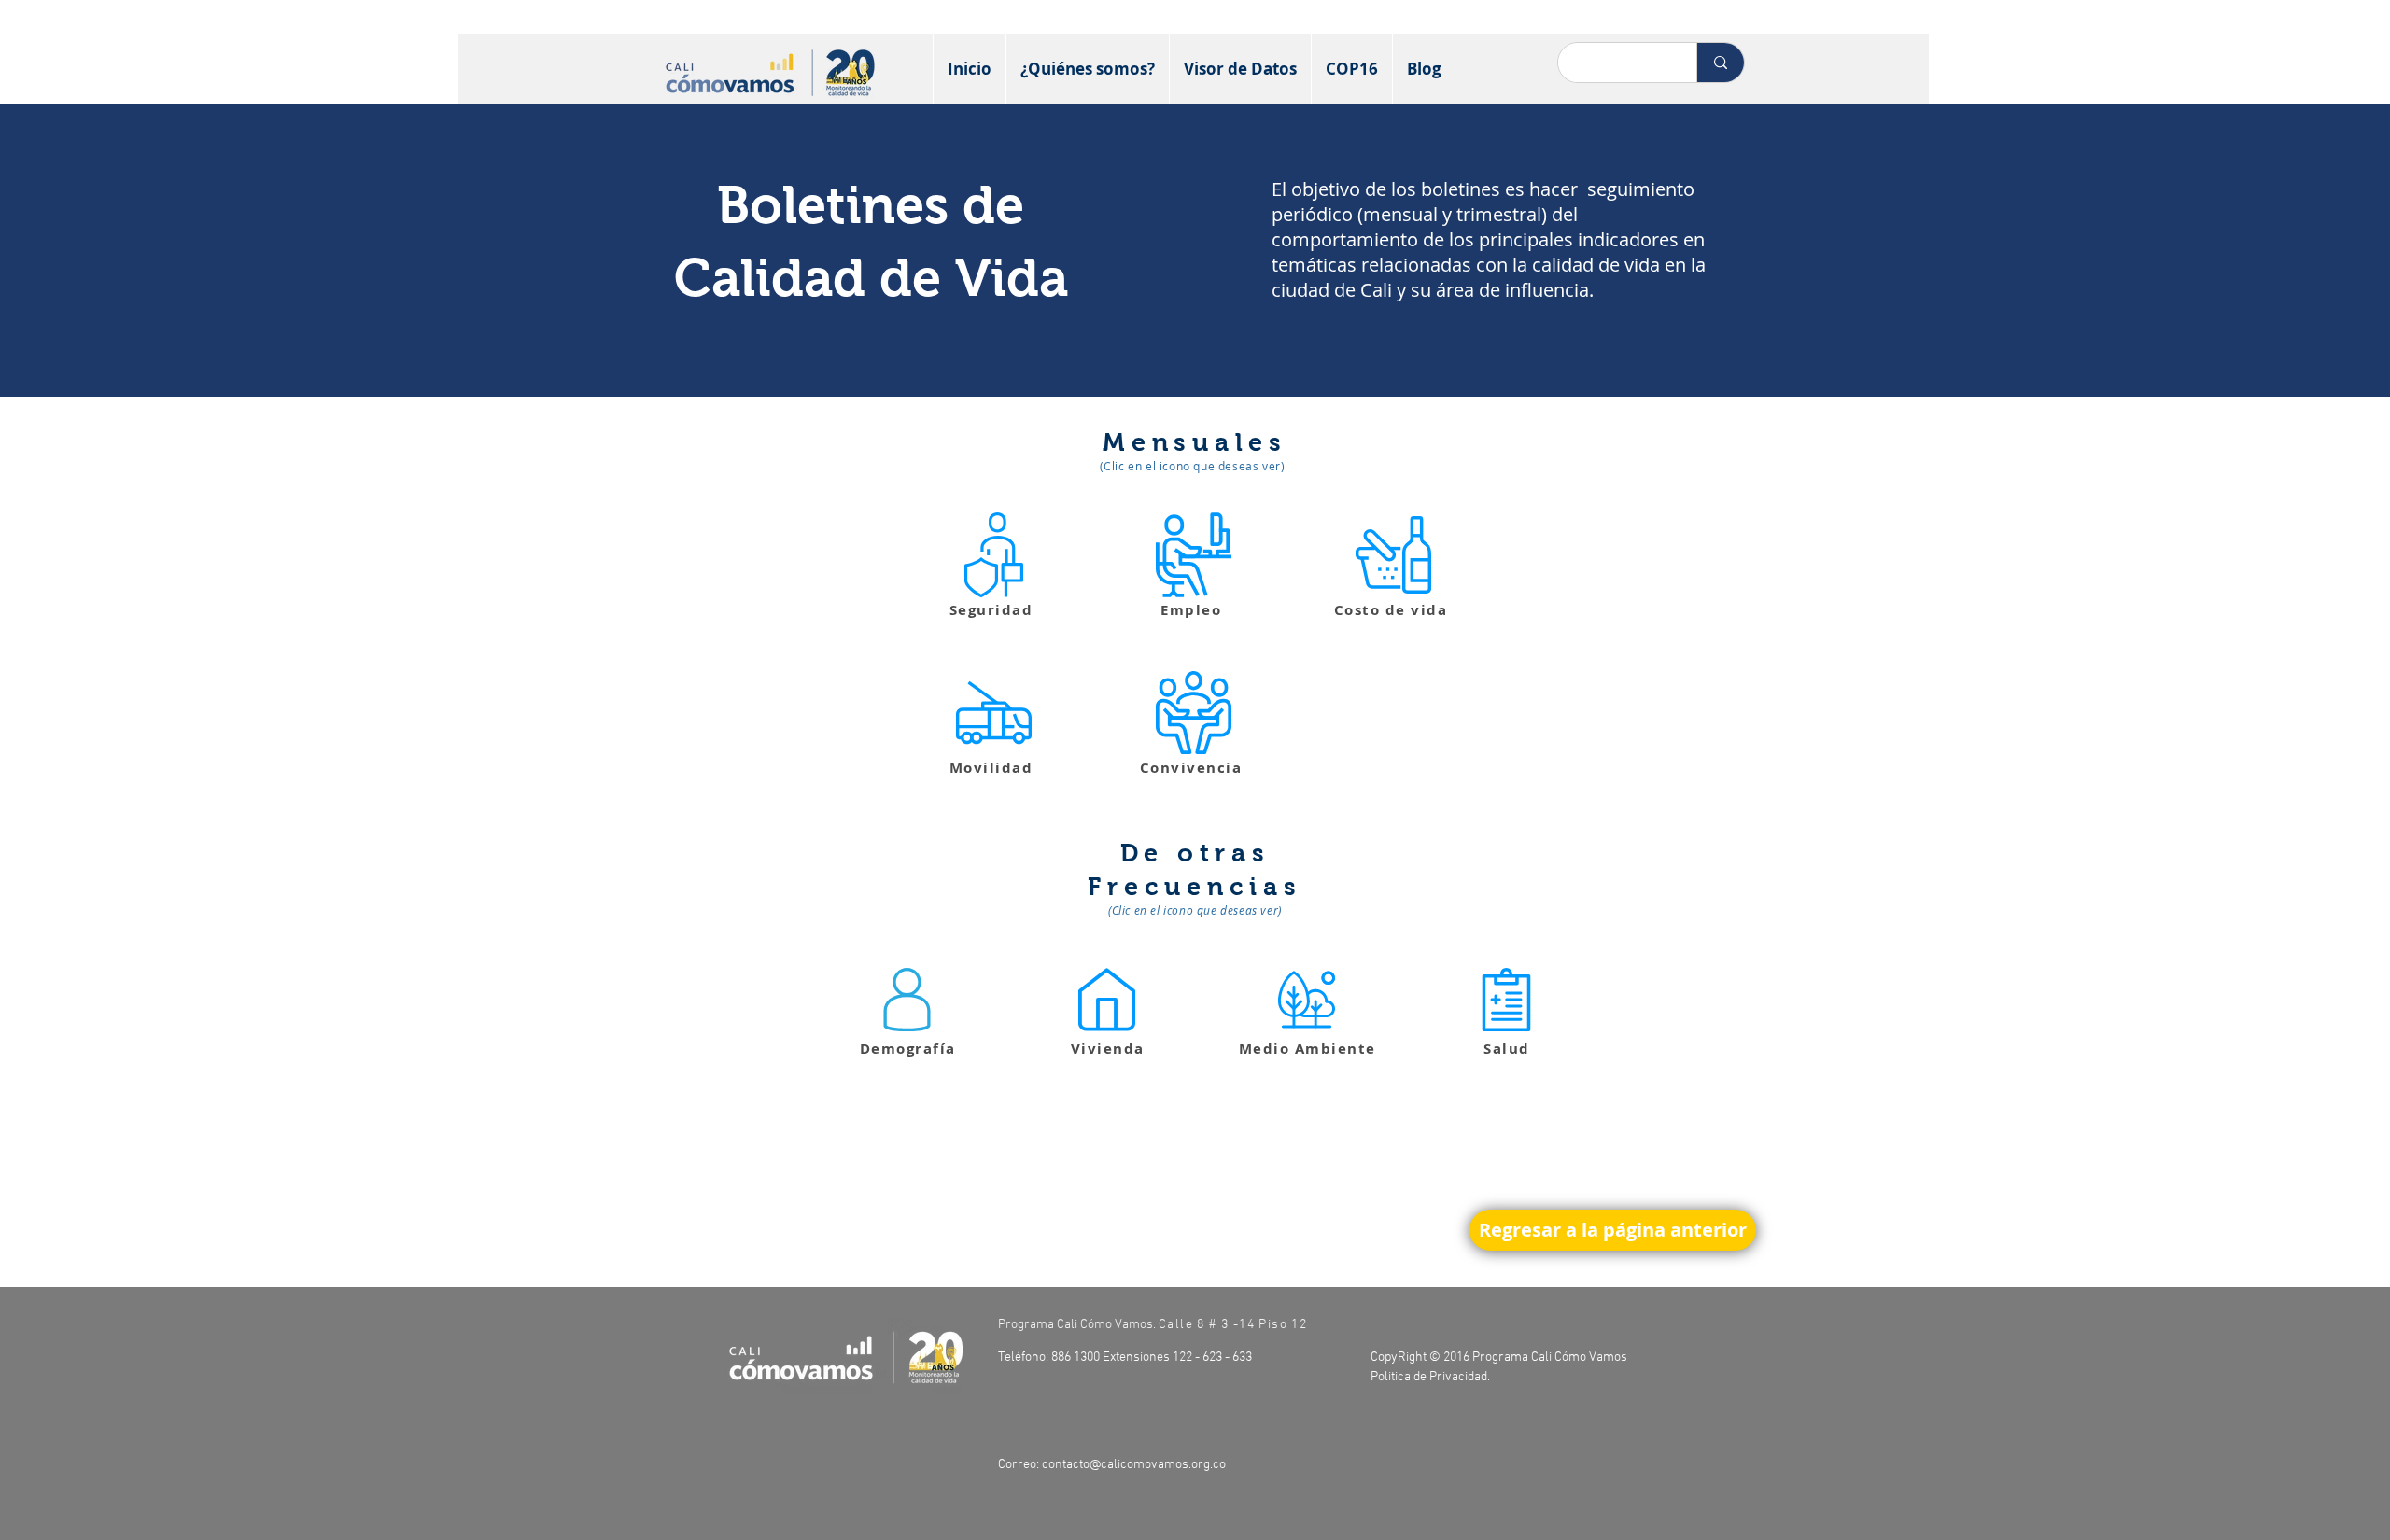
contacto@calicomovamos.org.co (1134, 1465)
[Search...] (1720, 63)
